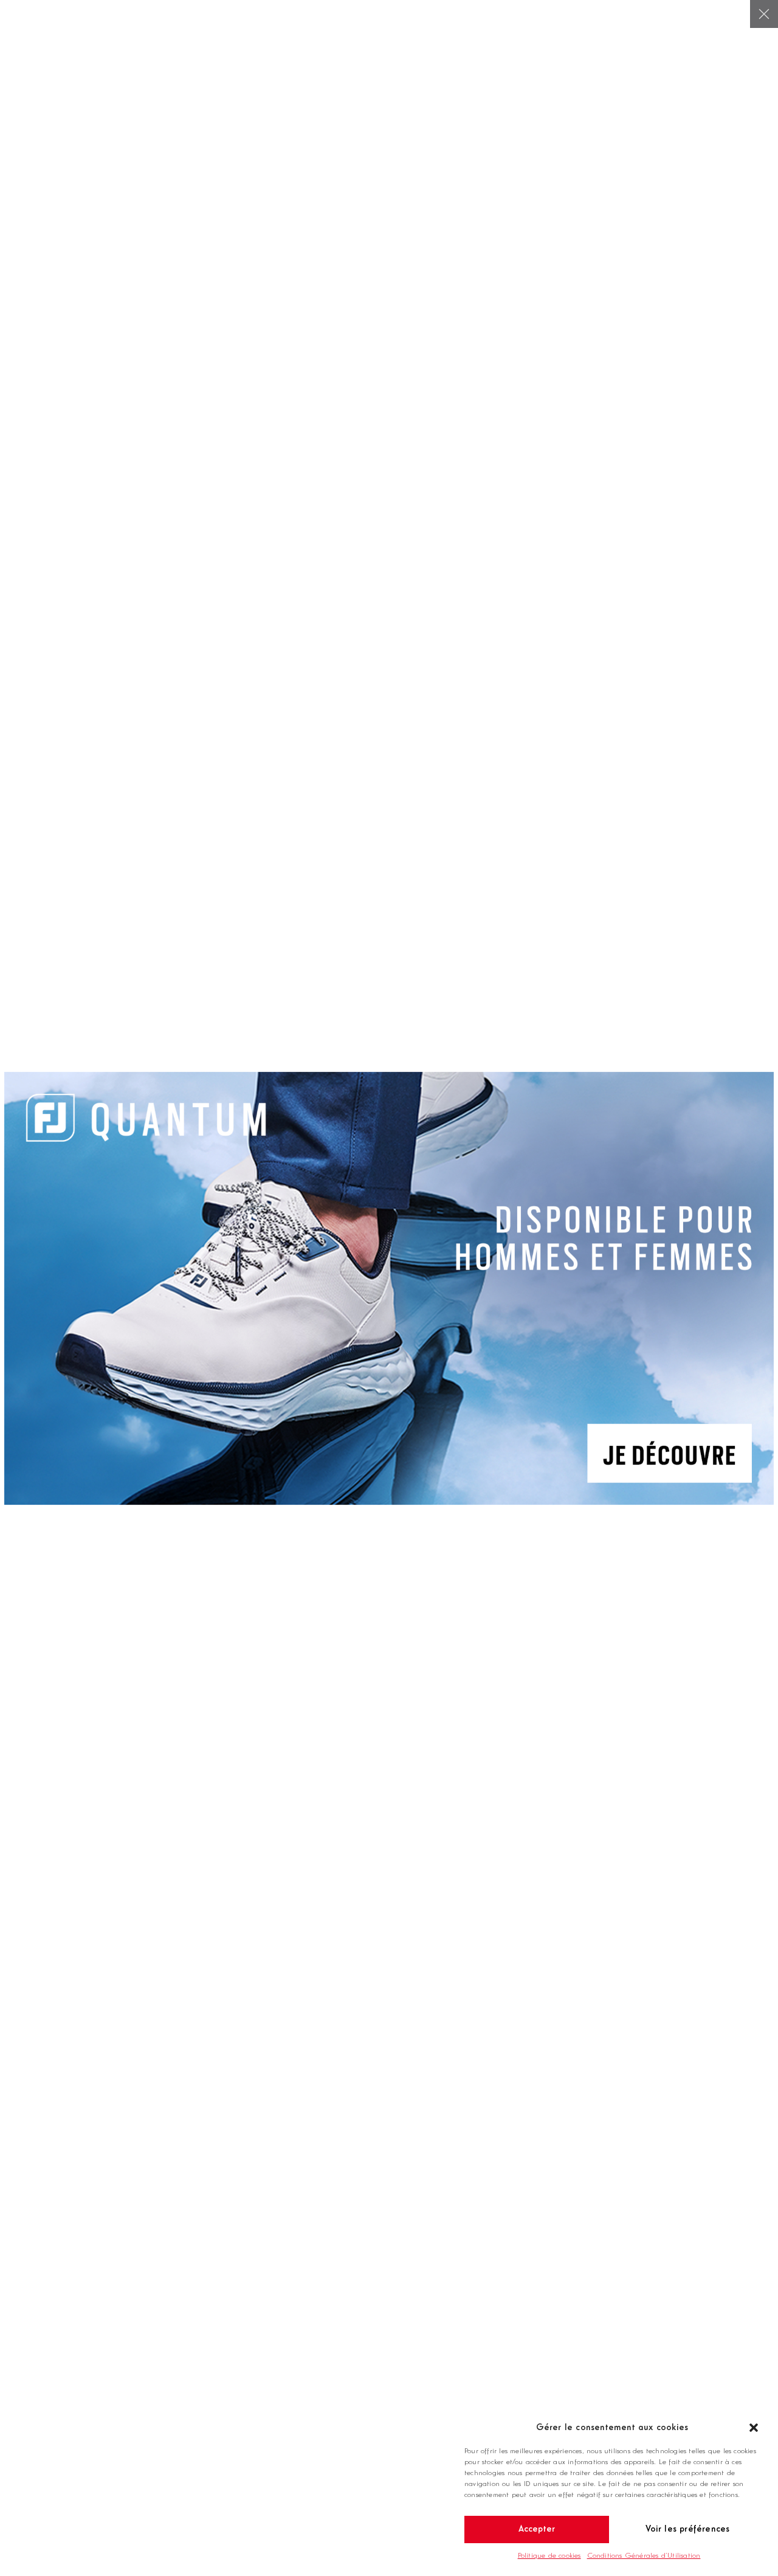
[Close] (764, 14)
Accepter (537, 2529)
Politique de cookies (549, 2556)
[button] (754, 2428)
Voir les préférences (688, 2529)
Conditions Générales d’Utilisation (644, 2556)
